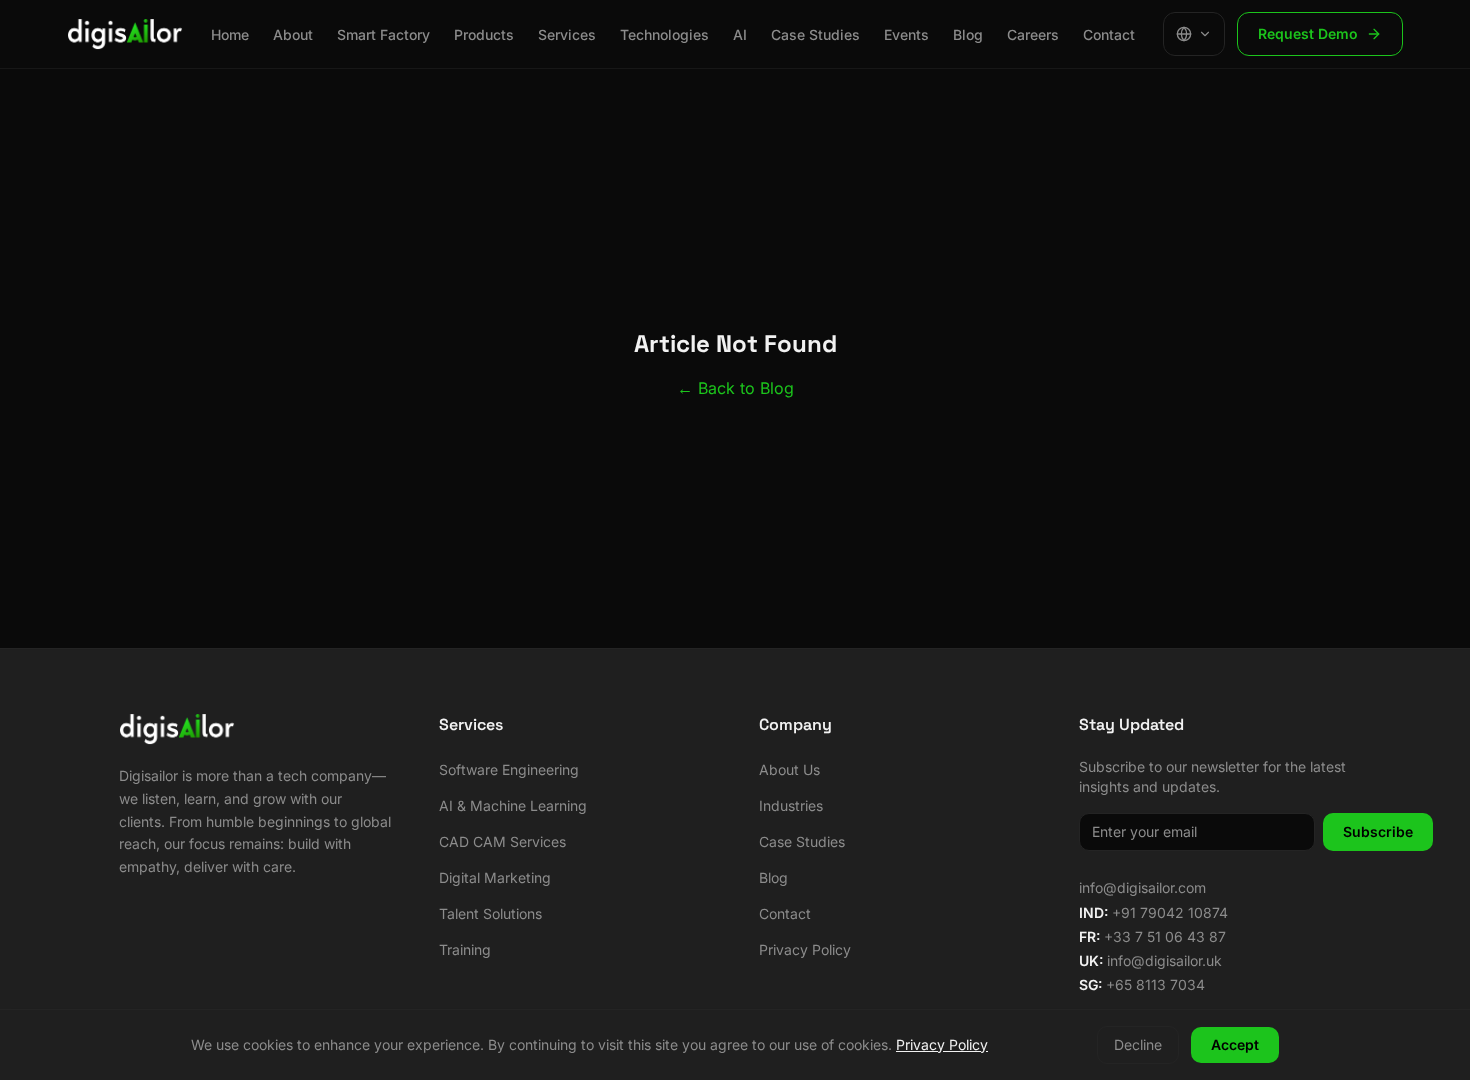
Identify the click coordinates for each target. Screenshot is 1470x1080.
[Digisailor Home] (125, 34)
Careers (1033, 34)
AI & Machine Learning (513, 805)
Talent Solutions (490, 913)
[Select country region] (1194, 34)
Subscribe (1378, 831)
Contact (1109, 34)
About (293, 34)
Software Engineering (509, 769)
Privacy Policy (805, 949)
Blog (968, 34)
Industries (791, 805)
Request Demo (1308, 33)
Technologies (664, 34)
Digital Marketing (495, 877)
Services (567, 34)
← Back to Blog (735, 388)
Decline (1138, 1044)
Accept (1235, 1044)
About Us (789, 769)
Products (484, 34)
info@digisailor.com (1142, 887)
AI (740, 34)
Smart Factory (383, 34)
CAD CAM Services (502, 841)
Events (906, 34)
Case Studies (815, 34)
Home (230, 34)
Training (465, 949)
